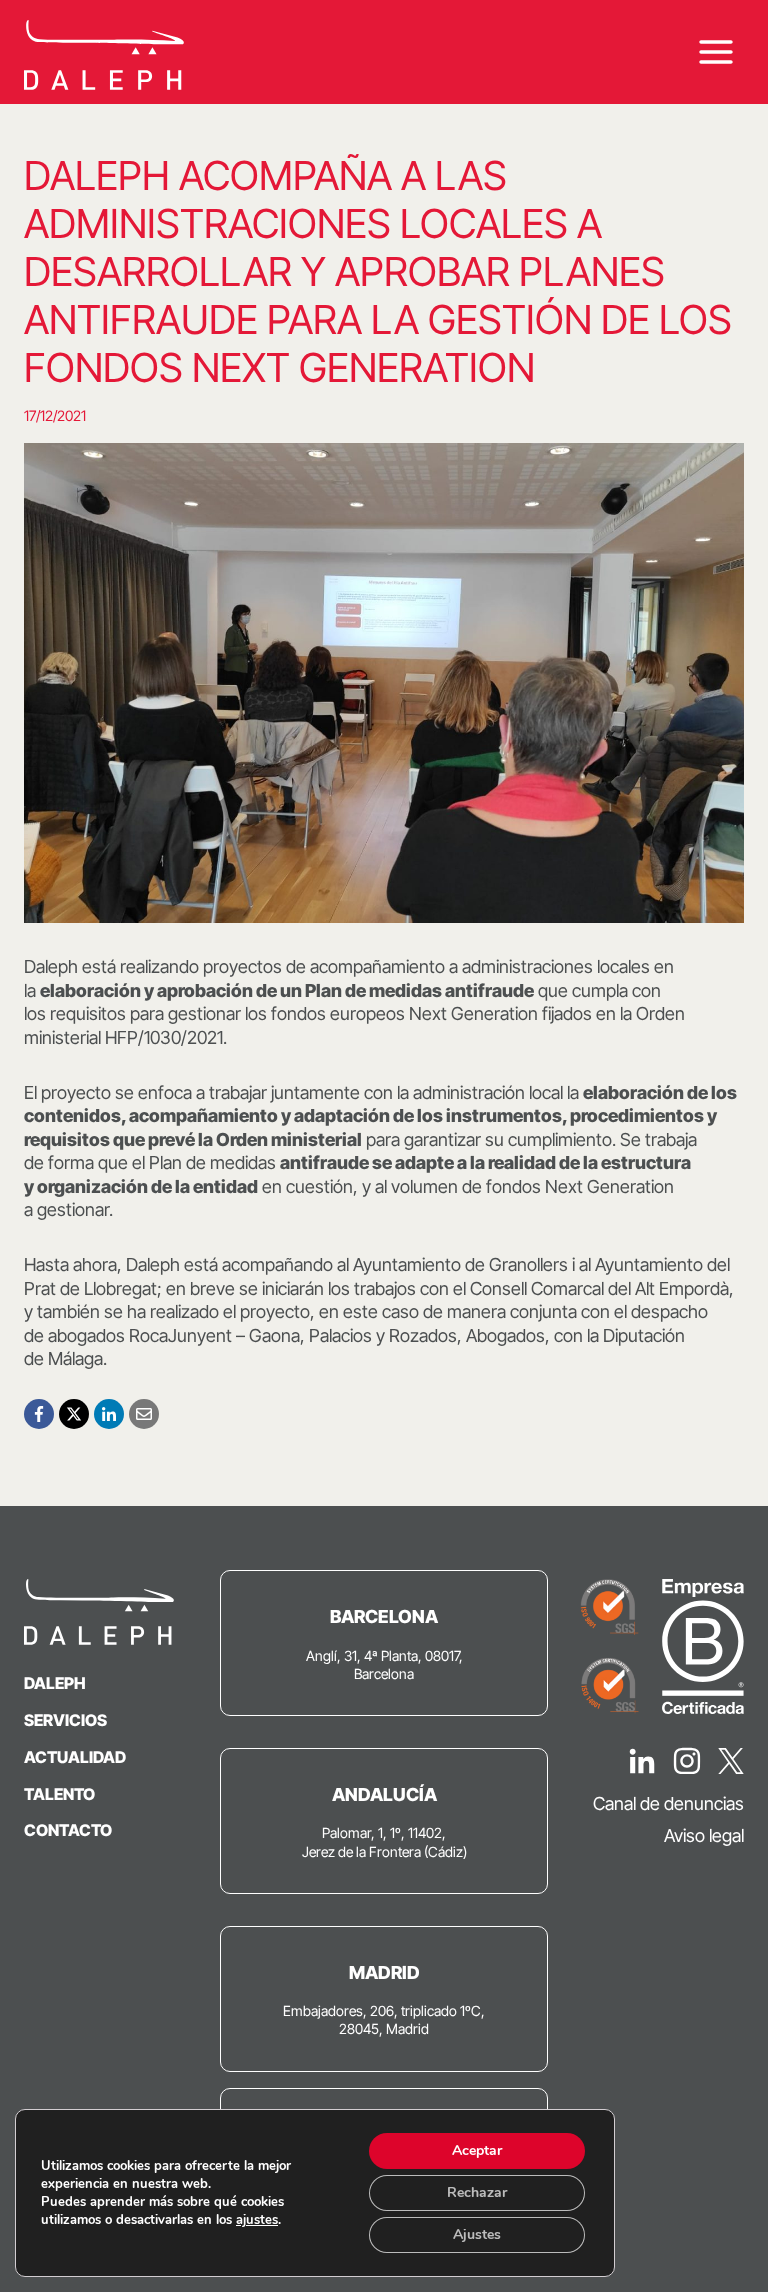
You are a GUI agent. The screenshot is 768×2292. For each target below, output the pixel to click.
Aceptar (477, 2150)
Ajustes (477, 2234)
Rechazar (477, 2192)
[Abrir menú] (715, 52)
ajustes (257, 2220)
